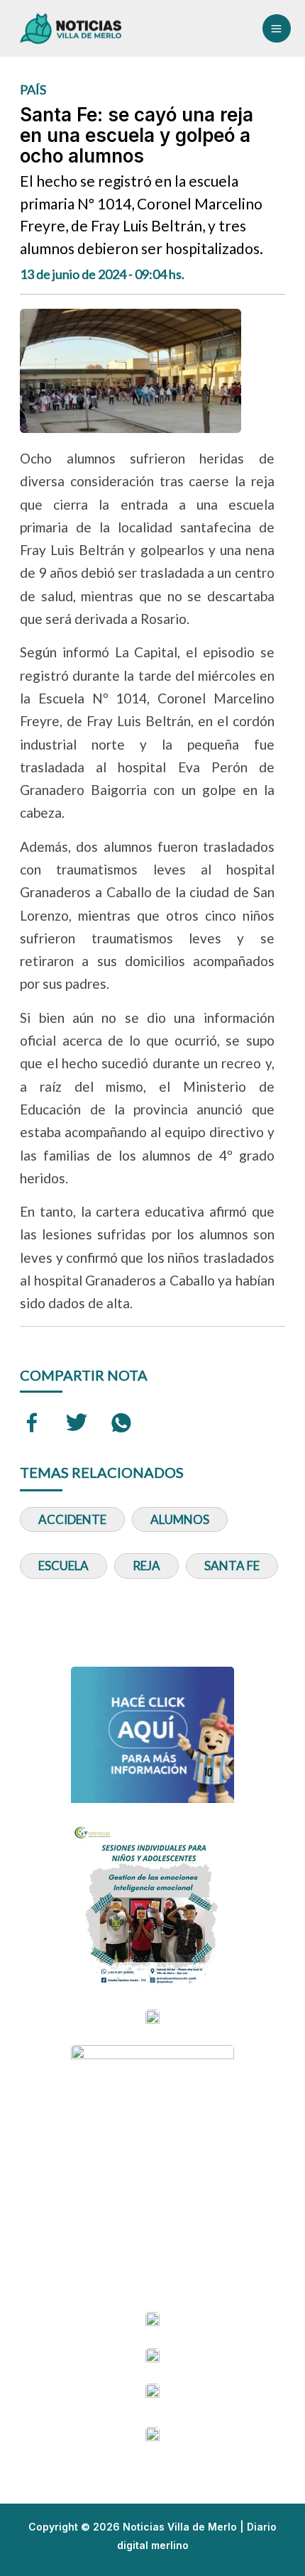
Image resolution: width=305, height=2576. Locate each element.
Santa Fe (232, 1566)
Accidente (72, 1519)
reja (146, 1566)
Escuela (63, 1566)
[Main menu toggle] (277, 28)
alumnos (180, 1519)
